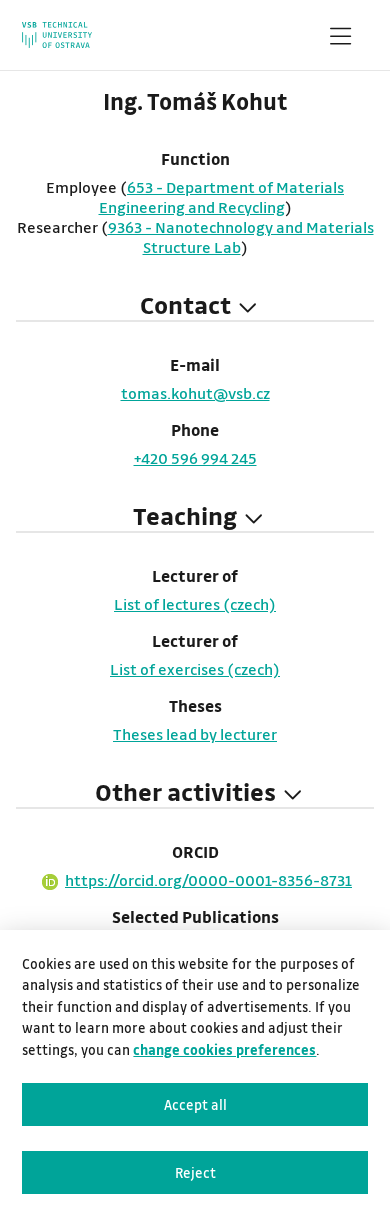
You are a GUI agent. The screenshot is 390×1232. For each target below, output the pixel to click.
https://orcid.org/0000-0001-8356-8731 (208, 880)
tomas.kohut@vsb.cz (195, 393)
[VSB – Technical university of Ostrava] (57, 35)
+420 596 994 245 (195, 458)
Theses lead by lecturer (195, 734)
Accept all (195, 1104)
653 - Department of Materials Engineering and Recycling (222, 197)
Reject (195, 1172)
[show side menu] (340, 40)
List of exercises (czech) (195, 669)
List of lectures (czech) (195, 604)
